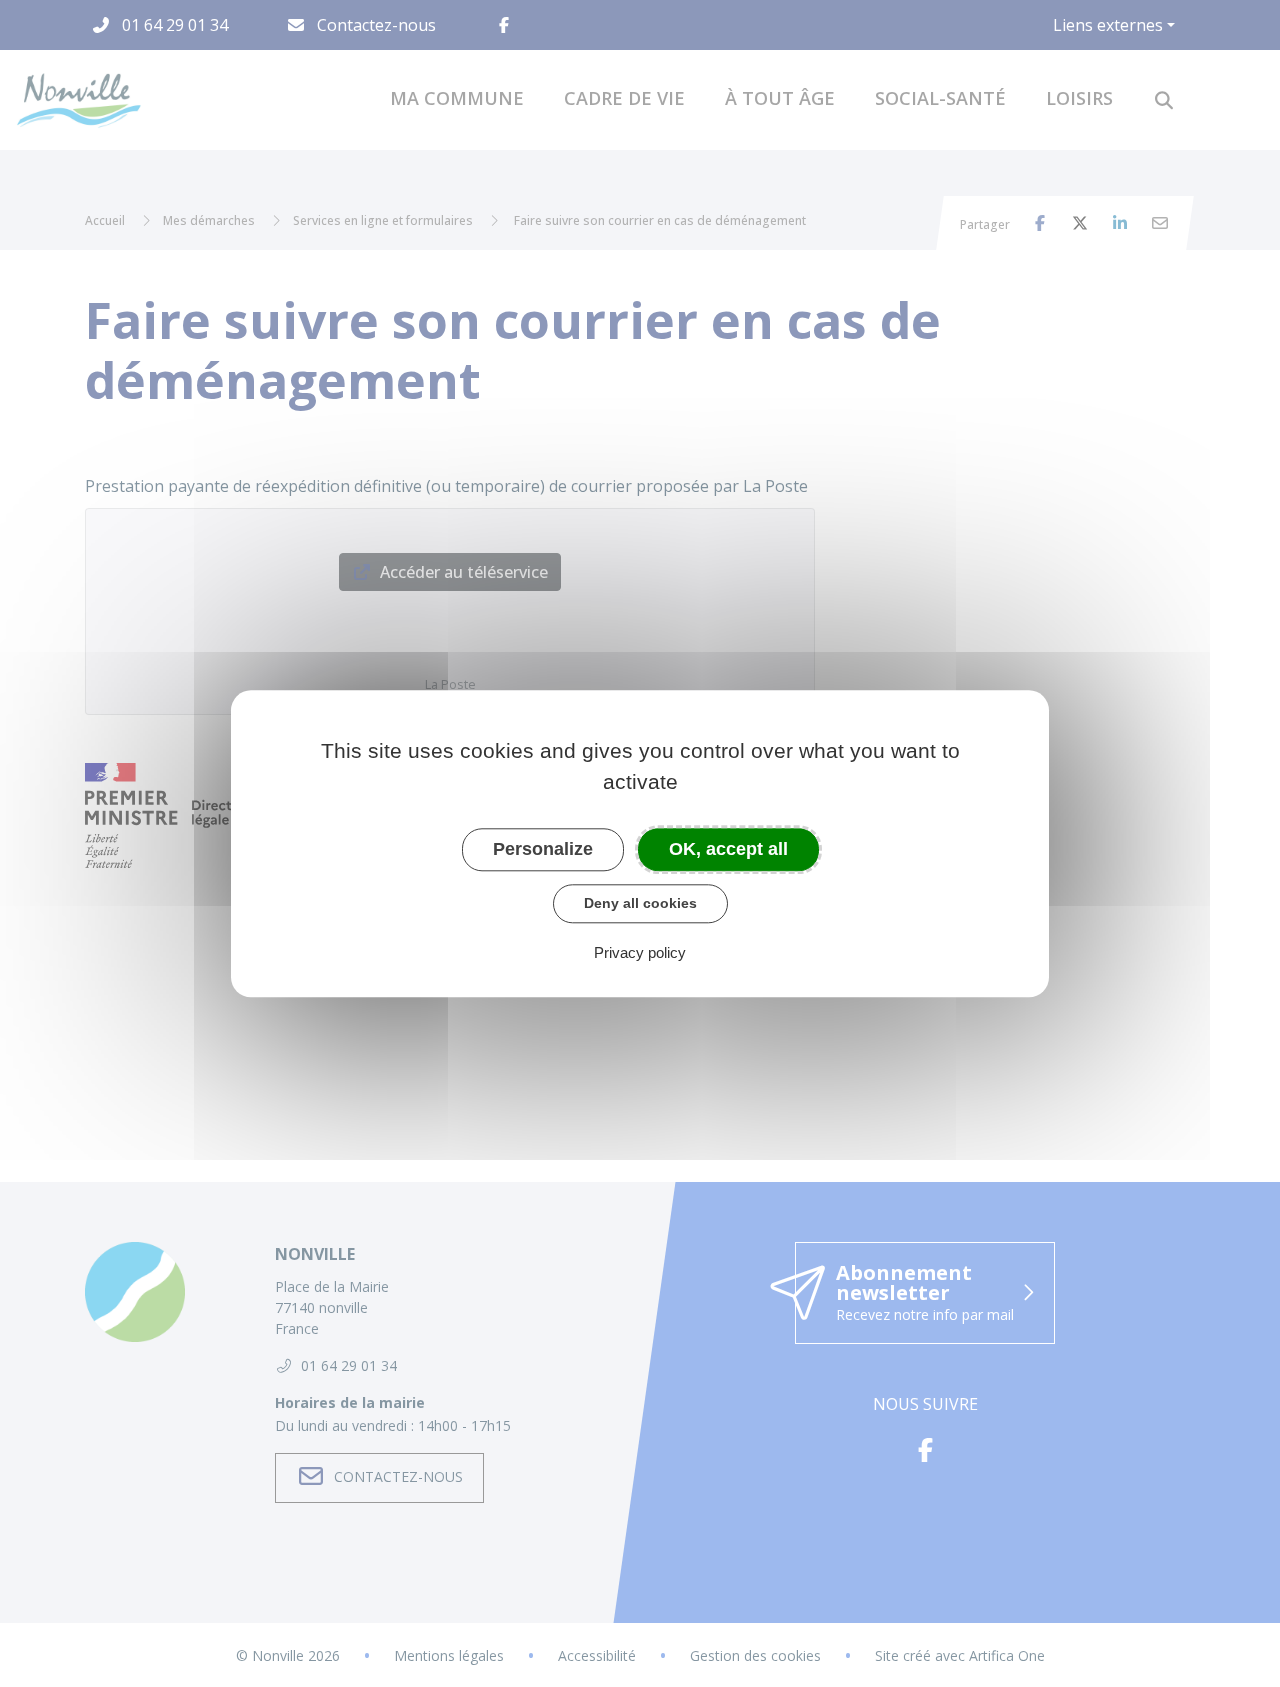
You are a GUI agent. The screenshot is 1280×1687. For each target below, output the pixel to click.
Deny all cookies (640, 903)
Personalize (543, 849)
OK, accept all (728, 849)
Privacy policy (640, 952)
